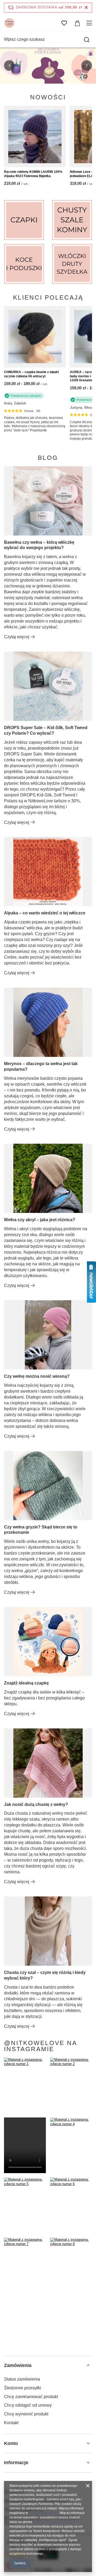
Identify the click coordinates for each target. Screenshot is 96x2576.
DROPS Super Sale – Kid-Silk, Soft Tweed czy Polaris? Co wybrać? (46, 730)
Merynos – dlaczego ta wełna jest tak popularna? (41, 1066)
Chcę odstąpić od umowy (28, 2405)
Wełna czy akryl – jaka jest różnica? (40, 1220)
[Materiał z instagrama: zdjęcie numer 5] (25, 2205)
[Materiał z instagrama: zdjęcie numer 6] (71, 2205)
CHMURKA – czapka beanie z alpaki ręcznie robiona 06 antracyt (31, 374)
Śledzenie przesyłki (23, 2388)
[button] (9, 66)
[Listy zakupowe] (64, 23)
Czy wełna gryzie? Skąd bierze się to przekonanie (41, 1530)
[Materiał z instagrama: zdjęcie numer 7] (25, 2265)
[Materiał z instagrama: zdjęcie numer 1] (25, 2085)
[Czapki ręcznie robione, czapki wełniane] (24, 220)
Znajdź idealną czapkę (26, 1683)
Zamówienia (18, 2365)
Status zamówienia (22, 2379)
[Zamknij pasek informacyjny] (86, 8)
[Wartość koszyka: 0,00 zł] (77, 23)
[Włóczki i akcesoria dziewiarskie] (72, 264)
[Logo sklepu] (9, 23)
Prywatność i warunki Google (54, 2522)
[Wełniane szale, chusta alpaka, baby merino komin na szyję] (72, 220)
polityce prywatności (43, 2513)
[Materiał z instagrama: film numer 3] (25, 2145)
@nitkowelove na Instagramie (41, 2046)
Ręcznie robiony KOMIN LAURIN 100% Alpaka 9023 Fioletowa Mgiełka (33, 174)
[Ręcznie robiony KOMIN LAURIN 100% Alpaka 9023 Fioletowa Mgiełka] (35, 136)
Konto (11, 2443)
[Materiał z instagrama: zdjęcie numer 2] (71, 2085)
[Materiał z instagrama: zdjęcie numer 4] (71, 2145)
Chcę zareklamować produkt (31, 2397)
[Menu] (90, 23)
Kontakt (11, 2423)
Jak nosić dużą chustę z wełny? (36, 1804)
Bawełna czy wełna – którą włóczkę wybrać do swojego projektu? (39, 545)
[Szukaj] (87, 40)
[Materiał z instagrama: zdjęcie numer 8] (71, 2265)
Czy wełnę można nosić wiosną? (37, 1376)
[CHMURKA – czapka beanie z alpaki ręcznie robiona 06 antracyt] (35, 337)
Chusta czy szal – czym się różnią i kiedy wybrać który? (45, 1975)
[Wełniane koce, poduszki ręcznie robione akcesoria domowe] (24, 264)
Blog (48, 458)
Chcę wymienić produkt (26, 2414)
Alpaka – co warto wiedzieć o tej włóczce (45, 913)
